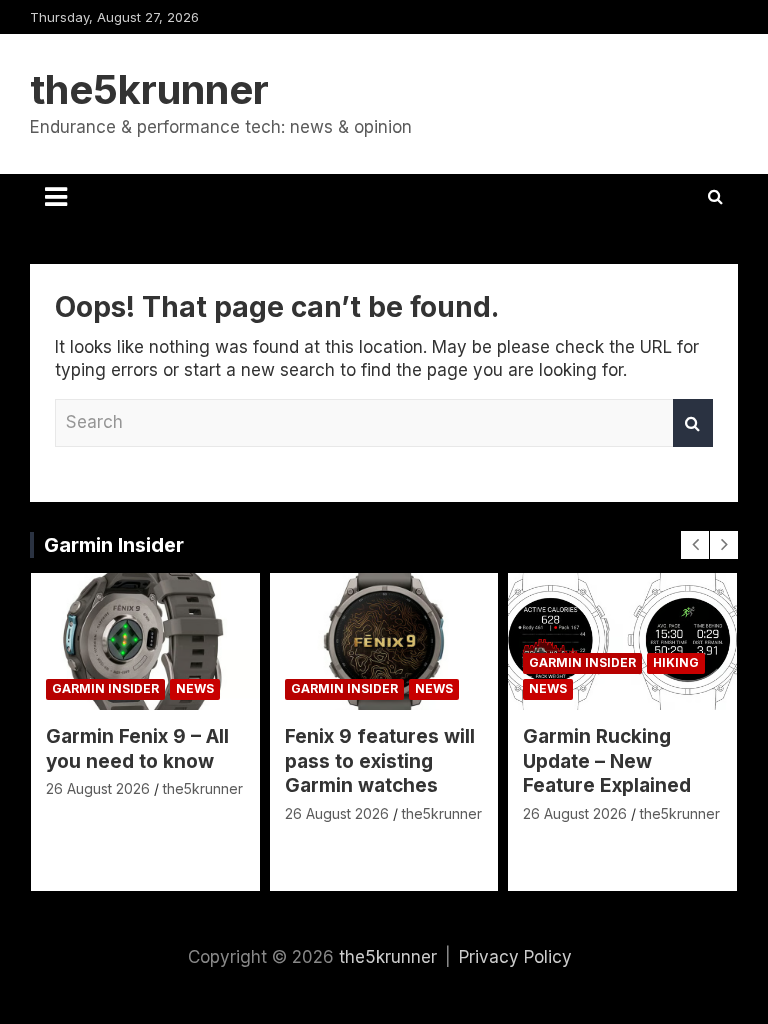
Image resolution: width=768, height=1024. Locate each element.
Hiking (676, 662)
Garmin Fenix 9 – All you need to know (137, 749)
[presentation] (695, 545)
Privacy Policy (515, 957)
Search (693, 423)
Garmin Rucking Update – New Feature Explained (607, 761)
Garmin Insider (114, 545)
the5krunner (149, 89)
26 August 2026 (98, 788)
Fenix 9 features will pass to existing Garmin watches (380, 761)
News (195, 688)
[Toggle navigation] (56, 197)
